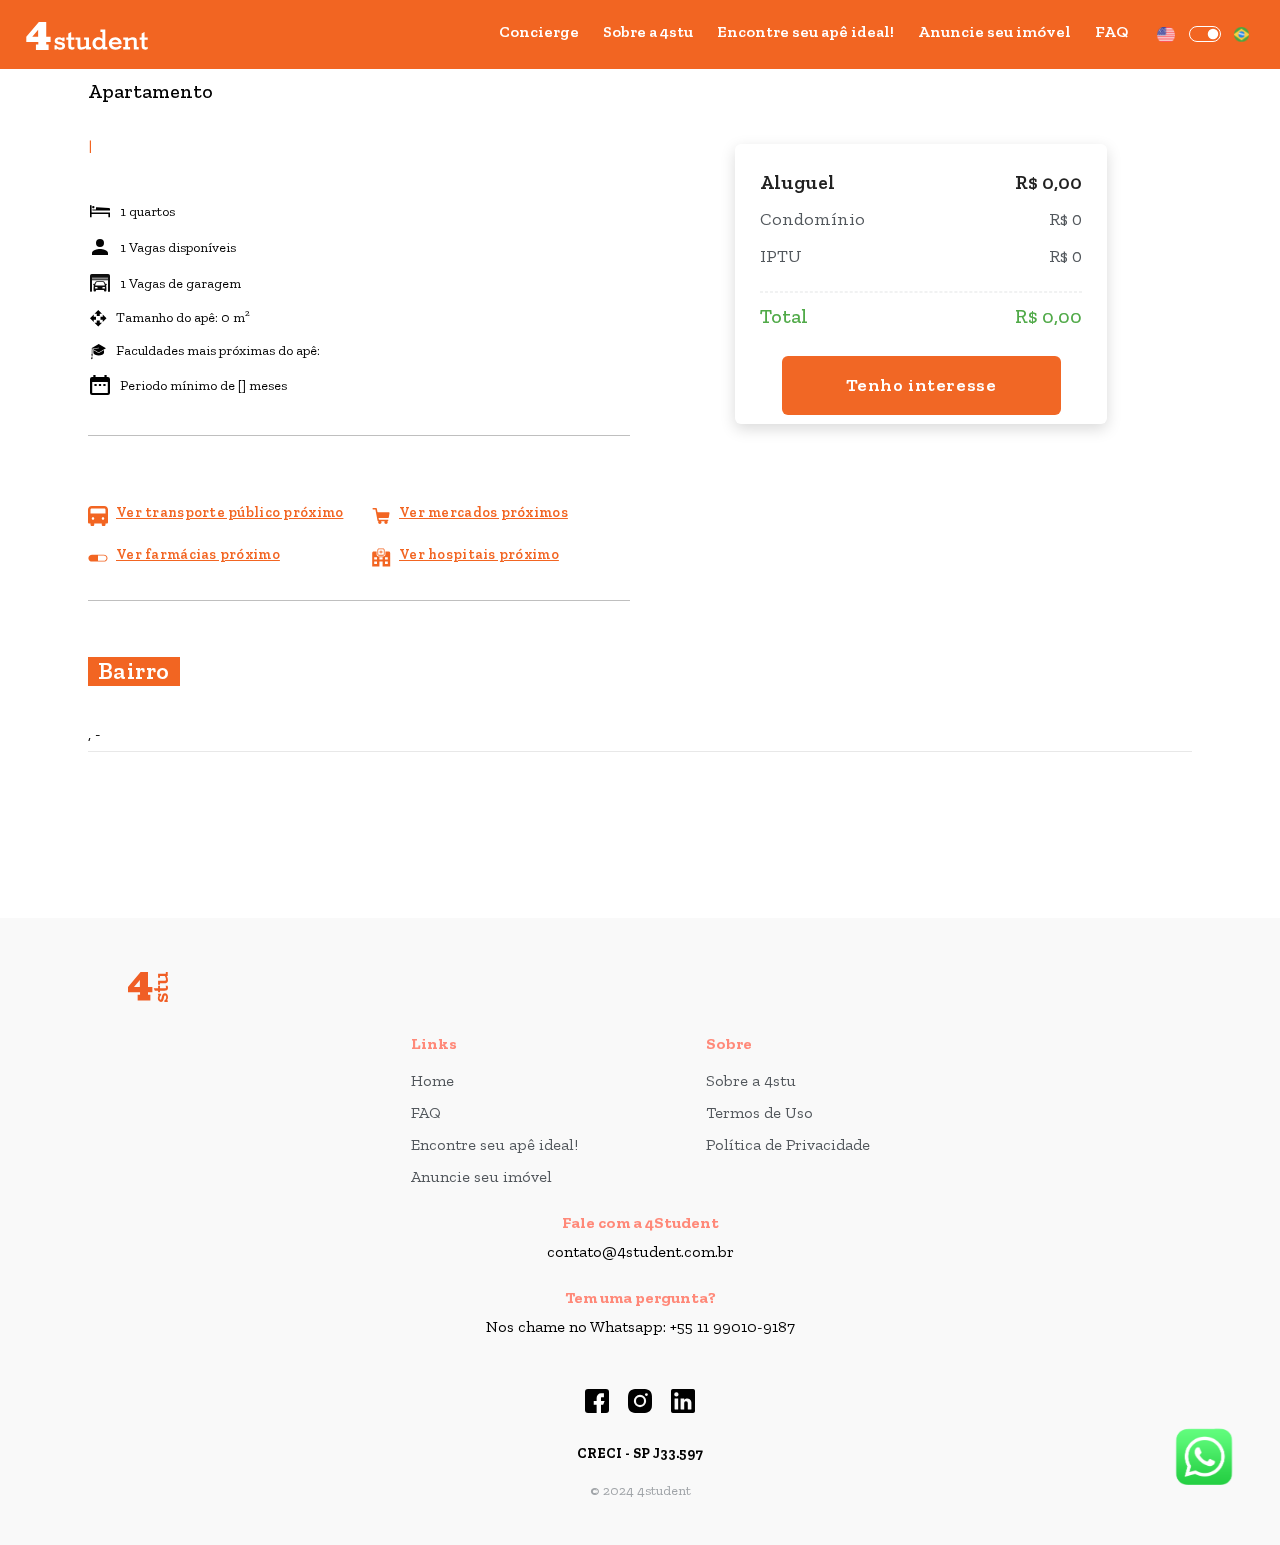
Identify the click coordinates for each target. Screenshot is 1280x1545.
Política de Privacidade (788, 1144)
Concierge (539, 31)
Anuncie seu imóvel (994, 31)
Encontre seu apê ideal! (805, 31)
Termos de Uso (759, 1112)
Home (432, 1080)
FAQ (1111, 31)
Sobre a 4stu (648, 31)
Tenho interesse (921, 385)
